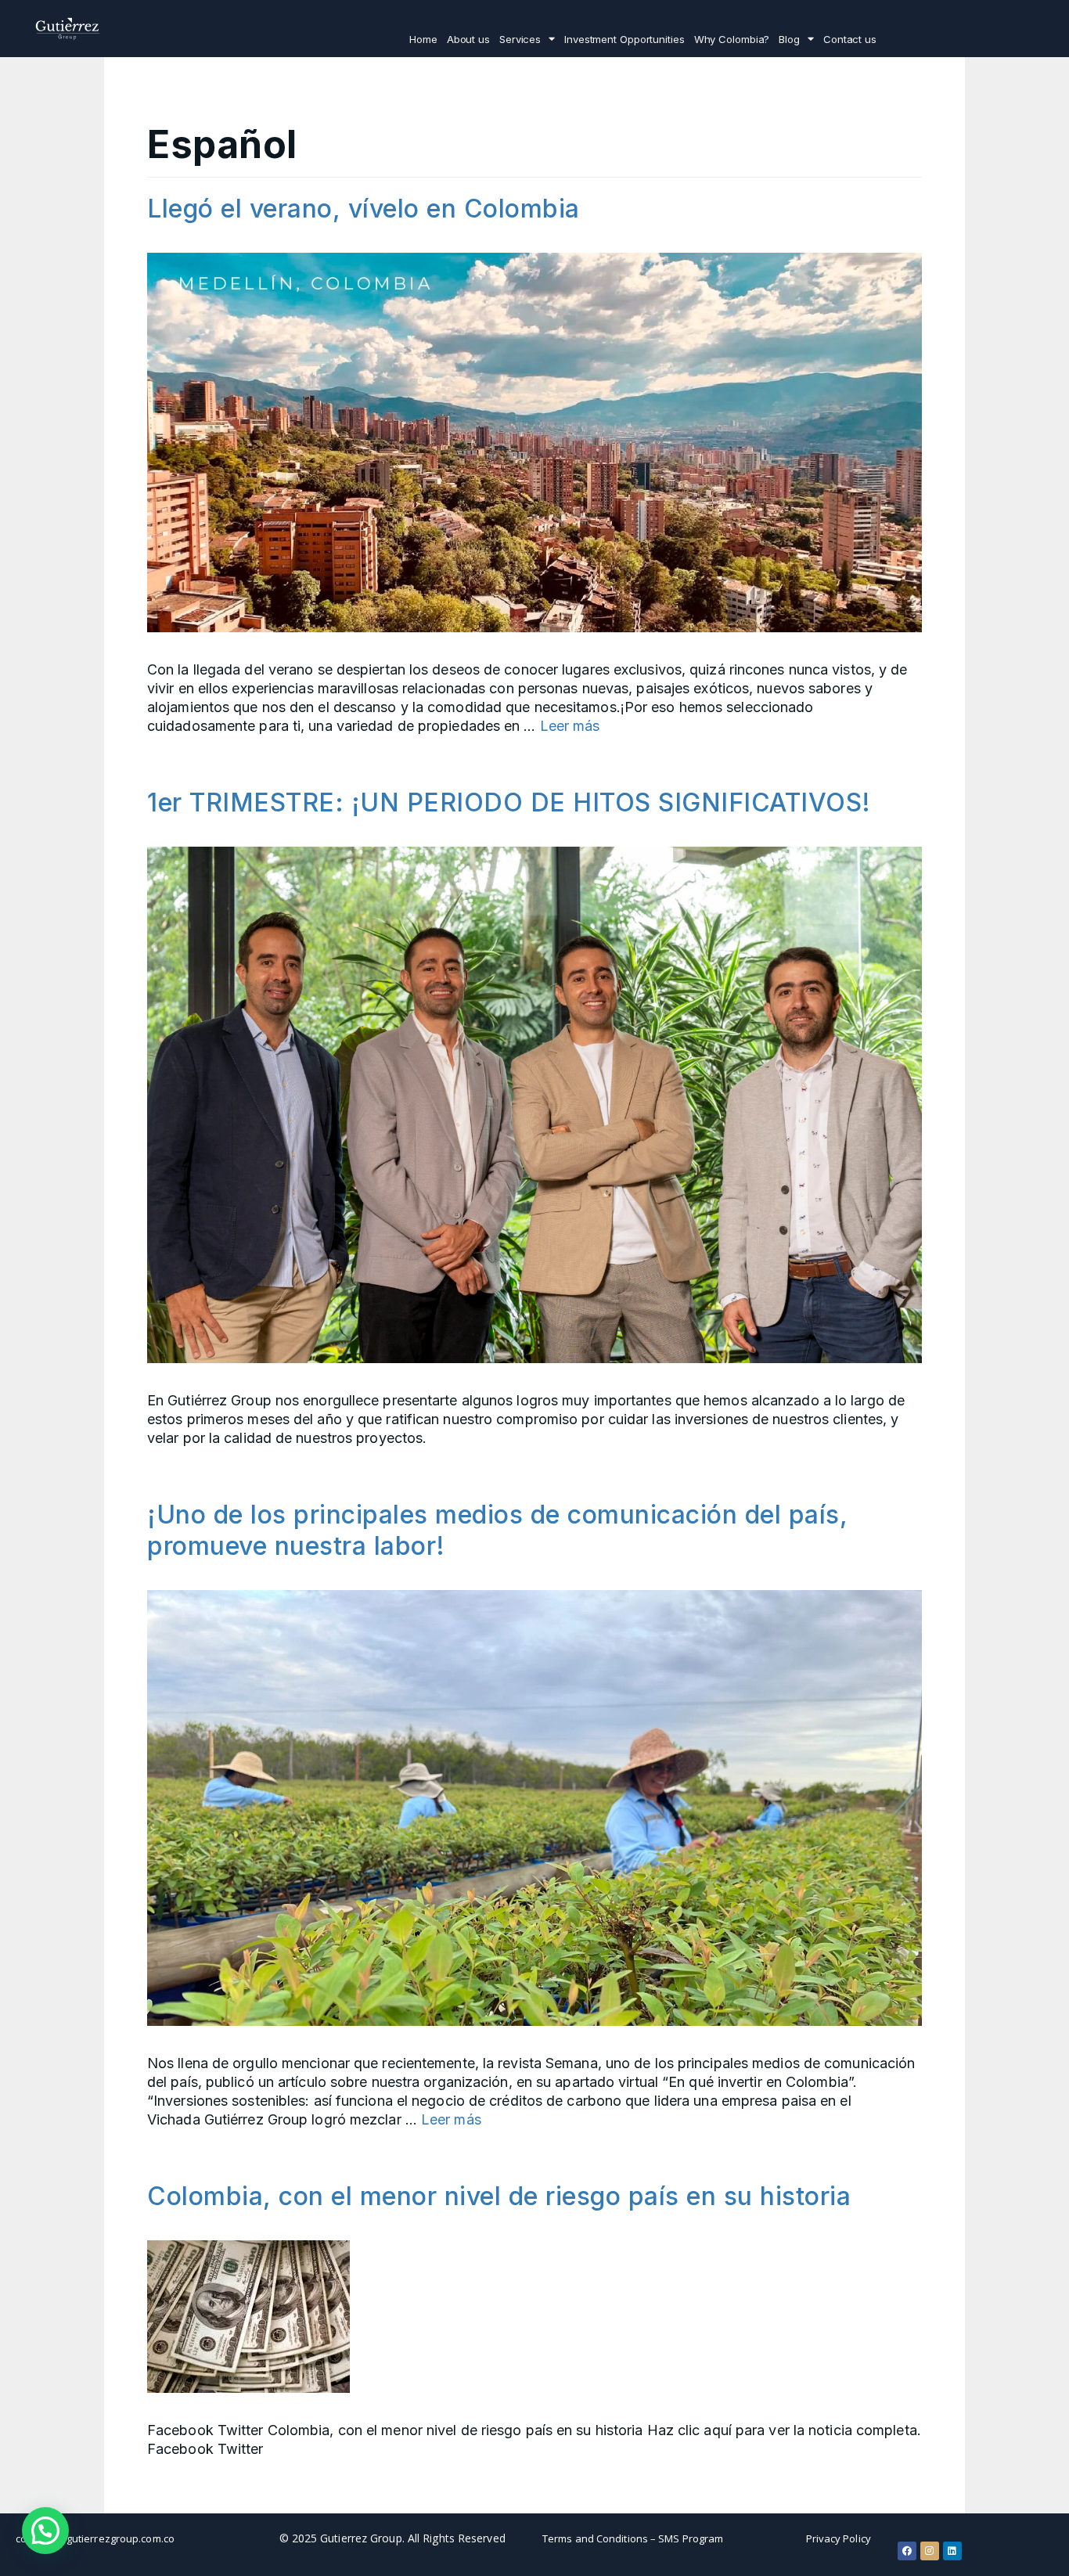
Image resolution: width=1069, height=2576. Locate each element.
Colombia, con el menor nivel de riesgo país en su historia (499, 2196)
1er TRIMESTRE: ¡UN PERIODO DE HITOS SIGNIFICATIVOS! (509, 802)
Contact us (850, 39)
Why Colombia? (732, 39)
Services (520, 39)
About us (468, 39)
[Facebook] (907, 2551)
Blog (789, 39)
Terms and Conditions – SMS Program (633, 2538)
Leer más (570, 726)
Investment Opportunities (624, 39)
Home (423, 39)
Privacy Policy (839, 2538)
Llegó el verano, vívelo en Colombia (364, 209)
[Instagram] (930, 2551)
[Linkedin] (952, 2551)
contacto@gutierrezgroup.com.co (95, 2538)
